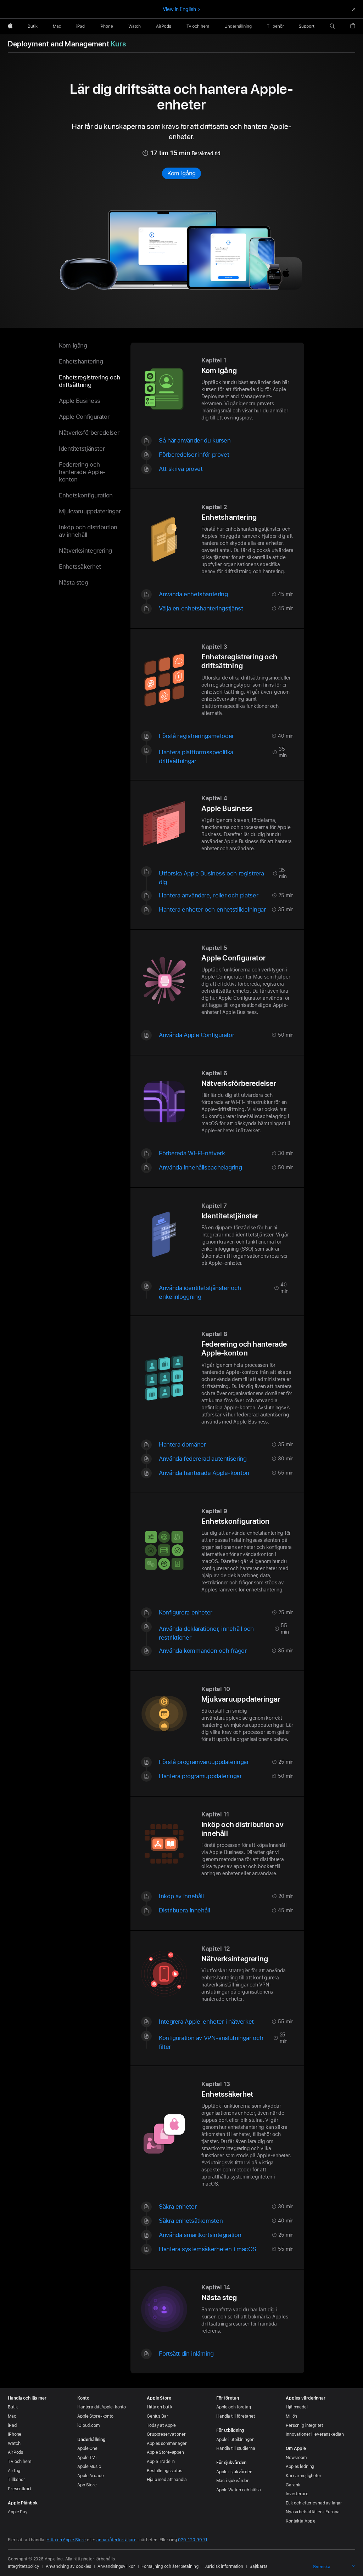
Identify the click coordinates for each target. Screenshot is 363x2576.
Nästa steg (73, 582)
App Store (87, 2485)
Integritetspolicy (24, 2566)
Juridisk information (224, 2566)
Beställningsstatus (164, 2471)
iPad (12, 2425)
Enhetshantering (81, 361)
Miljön (291, 2416)
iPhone (15, 2434)
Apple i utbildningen (235, 2440)
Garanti (293, 2485)
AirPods (15, 2452)
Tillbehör (16, 2480)
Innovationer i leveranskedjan (315, 2434)
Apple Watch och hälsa (238, 2490)
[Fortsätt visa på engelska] (354, 9)
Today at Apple (161, 2425)
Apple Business (80, 401)
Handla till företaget (235, 2416)
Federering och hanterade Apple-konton (82, 472)
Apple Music (89, 2467)
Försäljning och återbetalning (170, 2566)
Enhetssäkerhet (80, 567)
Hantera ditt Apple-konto (102, 2407)
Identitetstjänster (82, 449)
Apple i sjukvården (234, 2472)
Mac (12, 2416)
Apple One (87, 2448)
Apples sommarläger (167, 2443)
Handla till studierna (236, 2448)
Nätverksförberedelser (89, 433)
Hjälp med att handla (167, 2480)
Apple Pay (18, 2512)
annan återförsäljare (116, 2540)
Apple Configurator (84, 417)
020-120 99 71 (193, 2540)
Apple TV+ (87, 2458)
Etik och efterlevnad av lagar (314, 2503)
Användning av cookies (68, 2566)
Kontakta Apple (301, 2521)
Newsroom (296, 2458)
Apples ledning (300, 2467)
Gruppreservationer (166, 2434)
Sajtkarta (259, 2566)
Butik (13, 2407)
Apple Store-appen (165, 2452)
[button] (332, 26)
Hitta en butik (160, 2407)
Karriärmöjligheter (304, 2476)
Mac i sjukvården (233, 2481)
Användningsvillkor (116, 2566)
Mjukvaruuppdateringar (90, 511)
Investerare (297, 2494)
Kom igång (181, 173)
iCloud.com (88, 2425)
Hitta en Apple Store (66, 2540)
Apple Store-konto (95, 2416)
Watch (14, 2443)
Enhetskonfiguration (86, 495)
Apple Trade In (161, 2462)
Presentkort (19, 2489)
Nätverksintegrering (85, 551)
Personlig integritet (304, 2425)
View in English (179, 9)
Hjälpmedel (297, 2407)
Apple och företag (234, 2407)
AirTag (14, 2471)
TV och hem (19, 2462)
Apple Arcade (91, 2476)
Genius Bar (158, 2416)
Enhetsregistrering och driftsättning (90, 381)
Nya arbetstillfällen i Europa (313, 2512)
